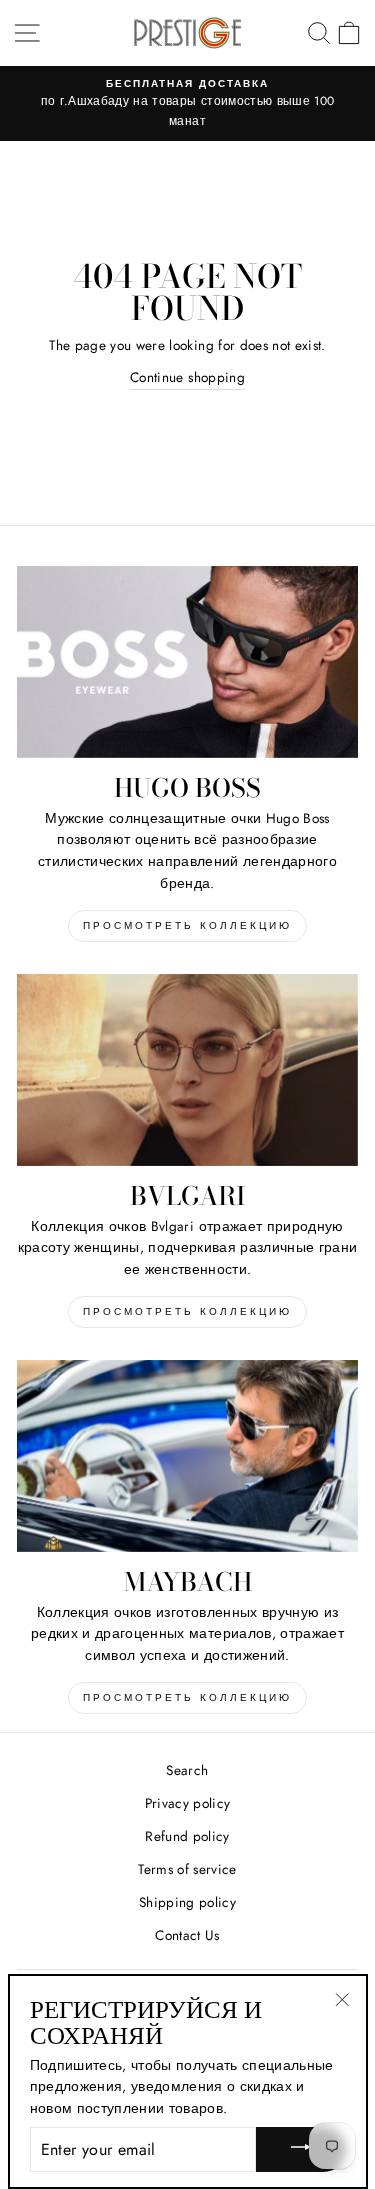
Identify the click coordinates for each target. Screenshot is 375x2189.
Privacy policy (188, 1803)
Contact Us (187, 1935)
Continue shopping (187, 377)
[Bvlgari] (187, 1070)
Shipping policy (187, 1902)
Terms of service (187, 1869)
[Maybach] (187, 1456)
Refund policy (187, 1836)
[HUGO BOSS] (187, 662)
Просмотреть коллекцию (187, 925)
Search (187, 1770)
